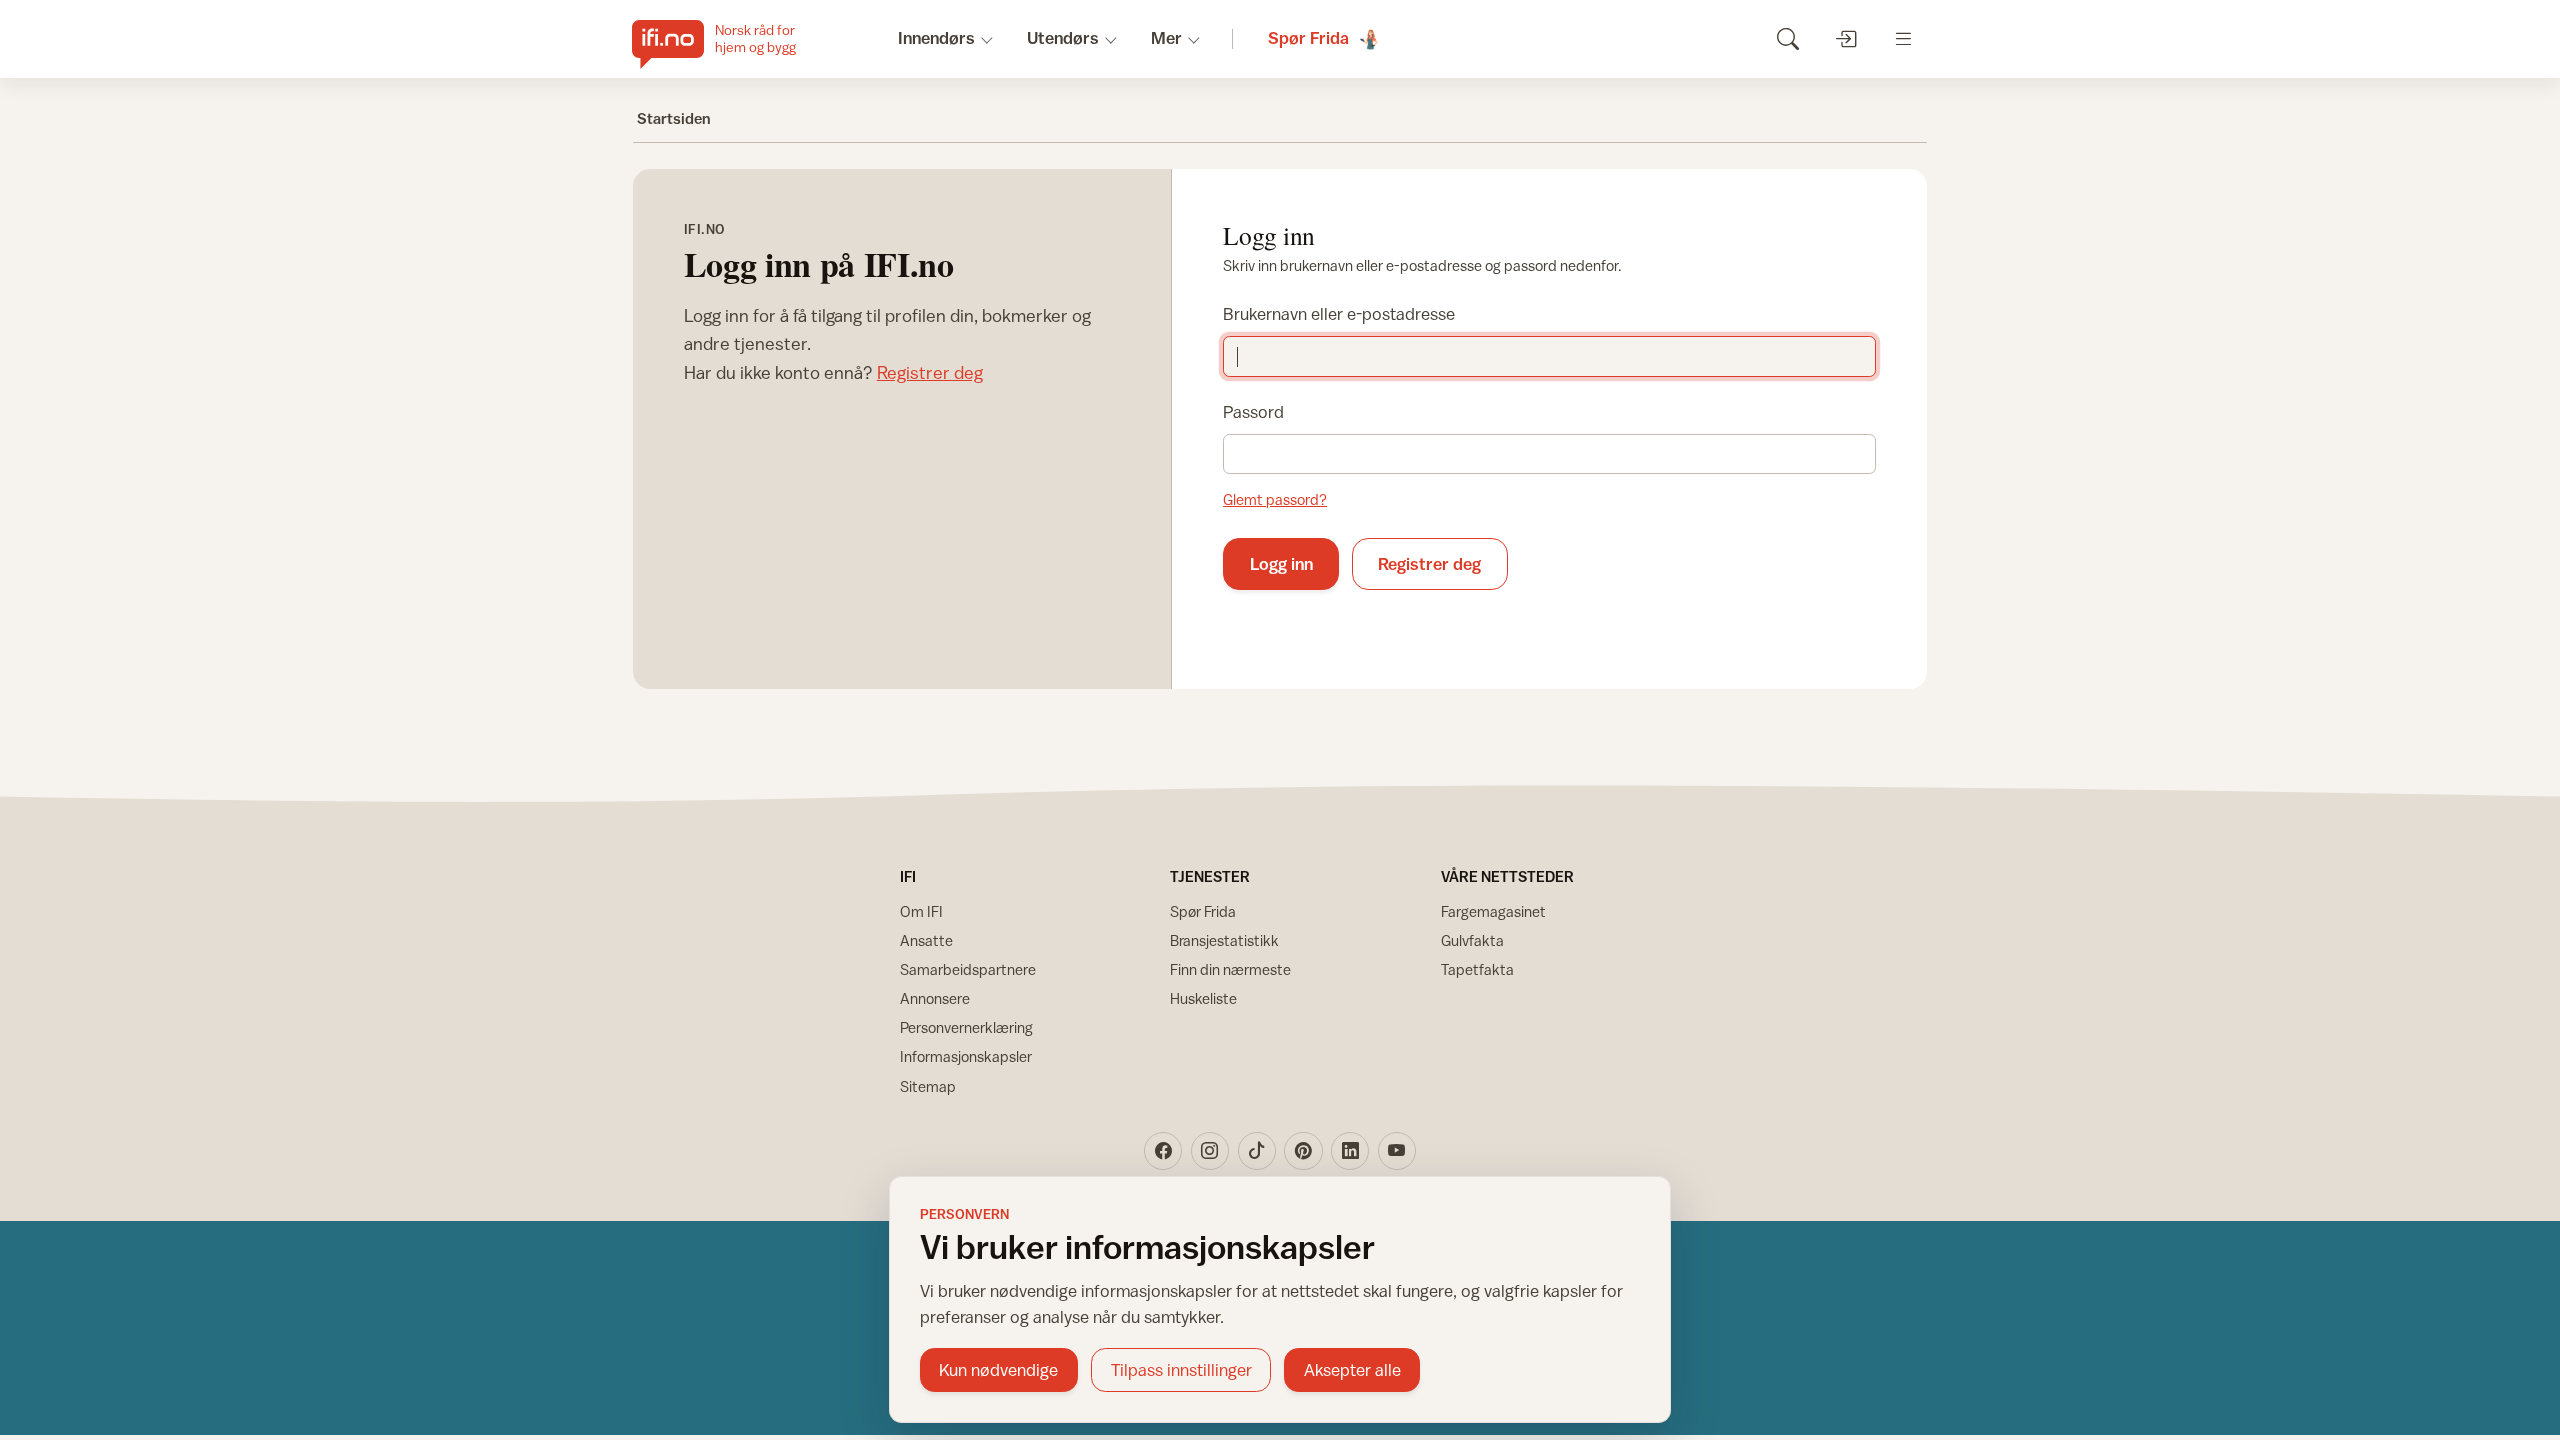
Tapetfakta (1477, 969)
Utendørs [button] (1063, 38)
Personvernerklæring (966, 1027)
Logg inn (1281, 564)
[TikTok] (1257, 1151)
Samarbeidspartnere (968, 969)
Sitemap (928, 1086)
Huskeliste (1203, 998)
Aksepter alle (1352, 1370)
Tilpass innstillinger (1181, 1370)
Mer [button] (1166, 38)
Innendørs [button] (936, 38)
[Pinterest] (1303, 1151)
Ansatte (926, 940)
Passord (1253, 412)
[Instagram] (1210, 1151)
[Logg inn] (1845, 38)
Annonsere (935, 998)
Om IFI (921, 911)
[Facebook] (1163, 1151)
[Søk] (1787, 38)
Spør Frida (1203, 911)
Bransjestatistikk (1224, 940)
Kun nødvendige (998, 1370)
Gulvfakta (1472, 940)
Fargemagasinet (1493, 911)
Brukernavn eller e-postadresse (1339, 314)
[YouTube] (1397, 1151)
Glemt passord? (1275, 499)
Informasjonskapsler (966, 1056)
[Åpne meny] (1903, 38)
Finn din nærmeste (1230, 969)
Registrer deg (930, 372)
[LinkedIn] (1350, 1151)
